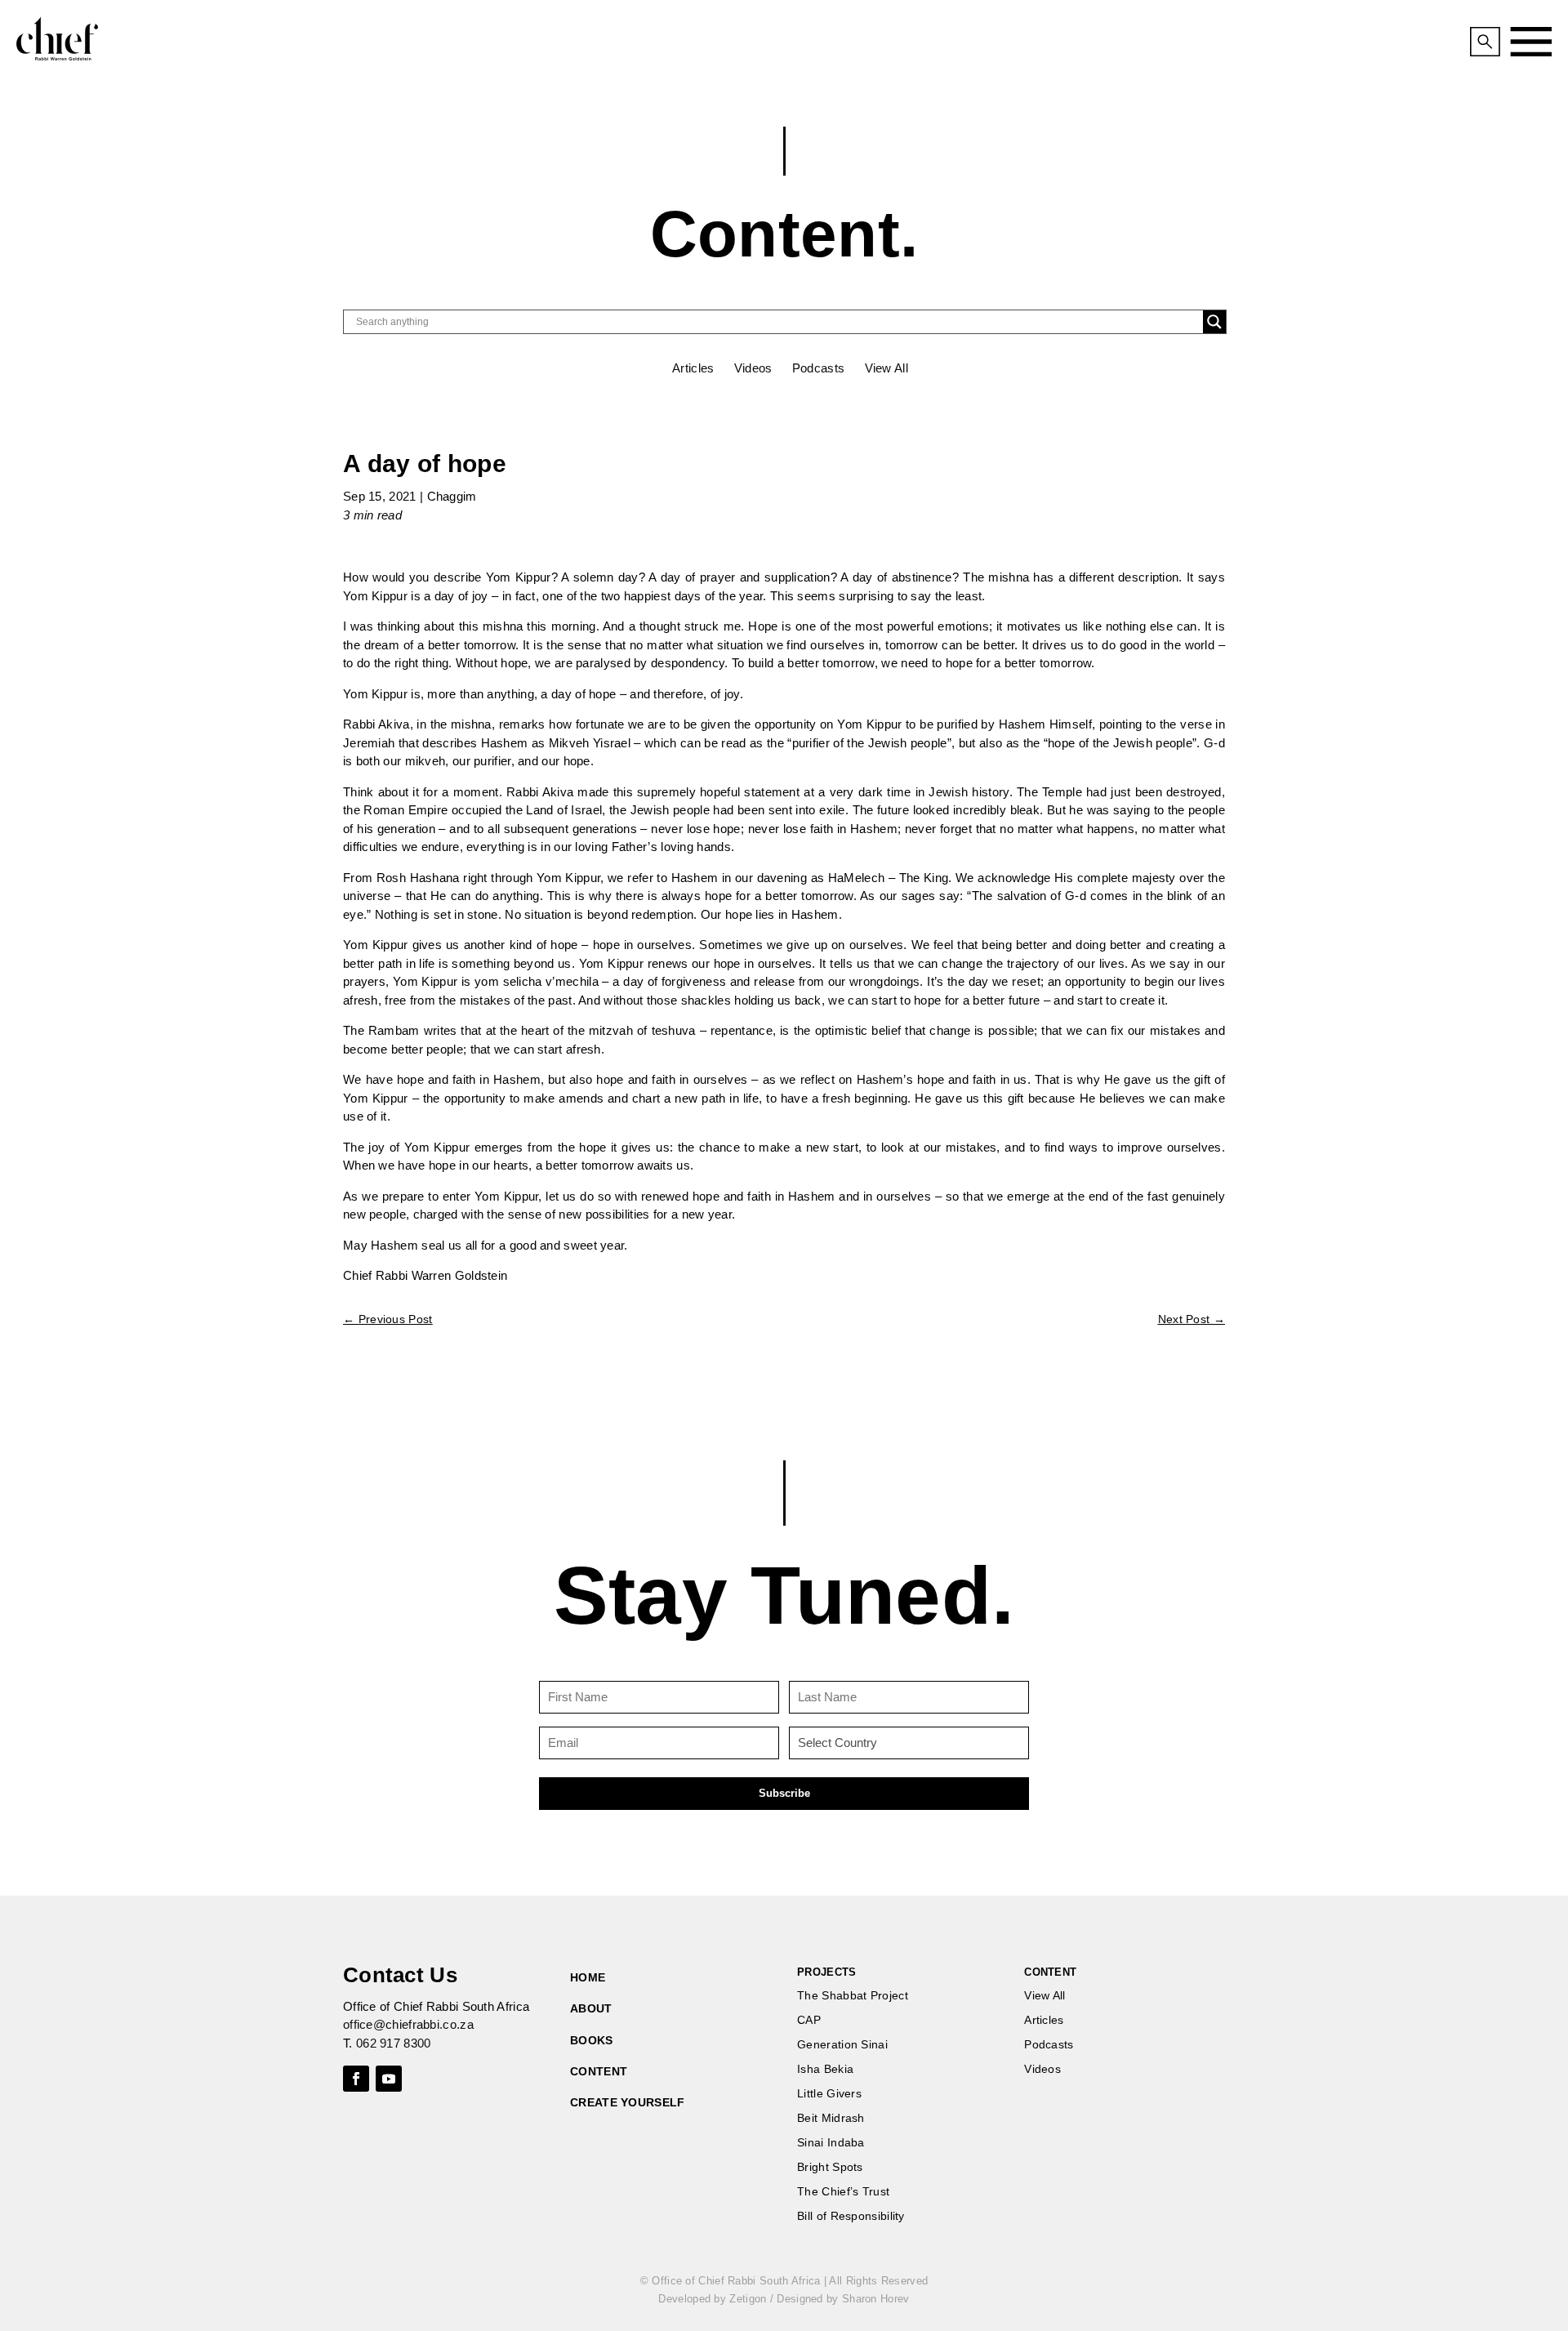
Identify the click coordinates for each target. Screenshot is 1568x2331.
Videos (753, 368)
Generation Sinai (842, 2045)
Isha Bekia (825, 2069)
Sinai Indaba (831, 2143)
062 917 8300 (394, 2043)
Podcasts (818, 368)
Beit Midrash (831, 2118)
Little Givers (829, 2094)
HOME (588, 1977)
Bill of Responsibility (851, 2216)
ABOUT (591, 2008)
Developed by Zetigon (712, 2299)
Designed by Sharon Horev (843, 2299)
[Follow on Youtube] (389, 2079)
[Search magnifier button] (1214, 322)
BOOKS (592, 2040)
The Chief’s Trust (843, 2192)
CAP (809, 2020)
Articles (693, 368)
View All (886, 368)
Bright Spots (830, 2167)
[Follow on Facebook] (356, 2079)
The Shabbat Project (853, 1996)
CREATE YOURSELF (628, 2102)
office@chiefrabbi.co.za (408, 2024)
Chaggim (452, 496)
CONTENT (599, 2071)
